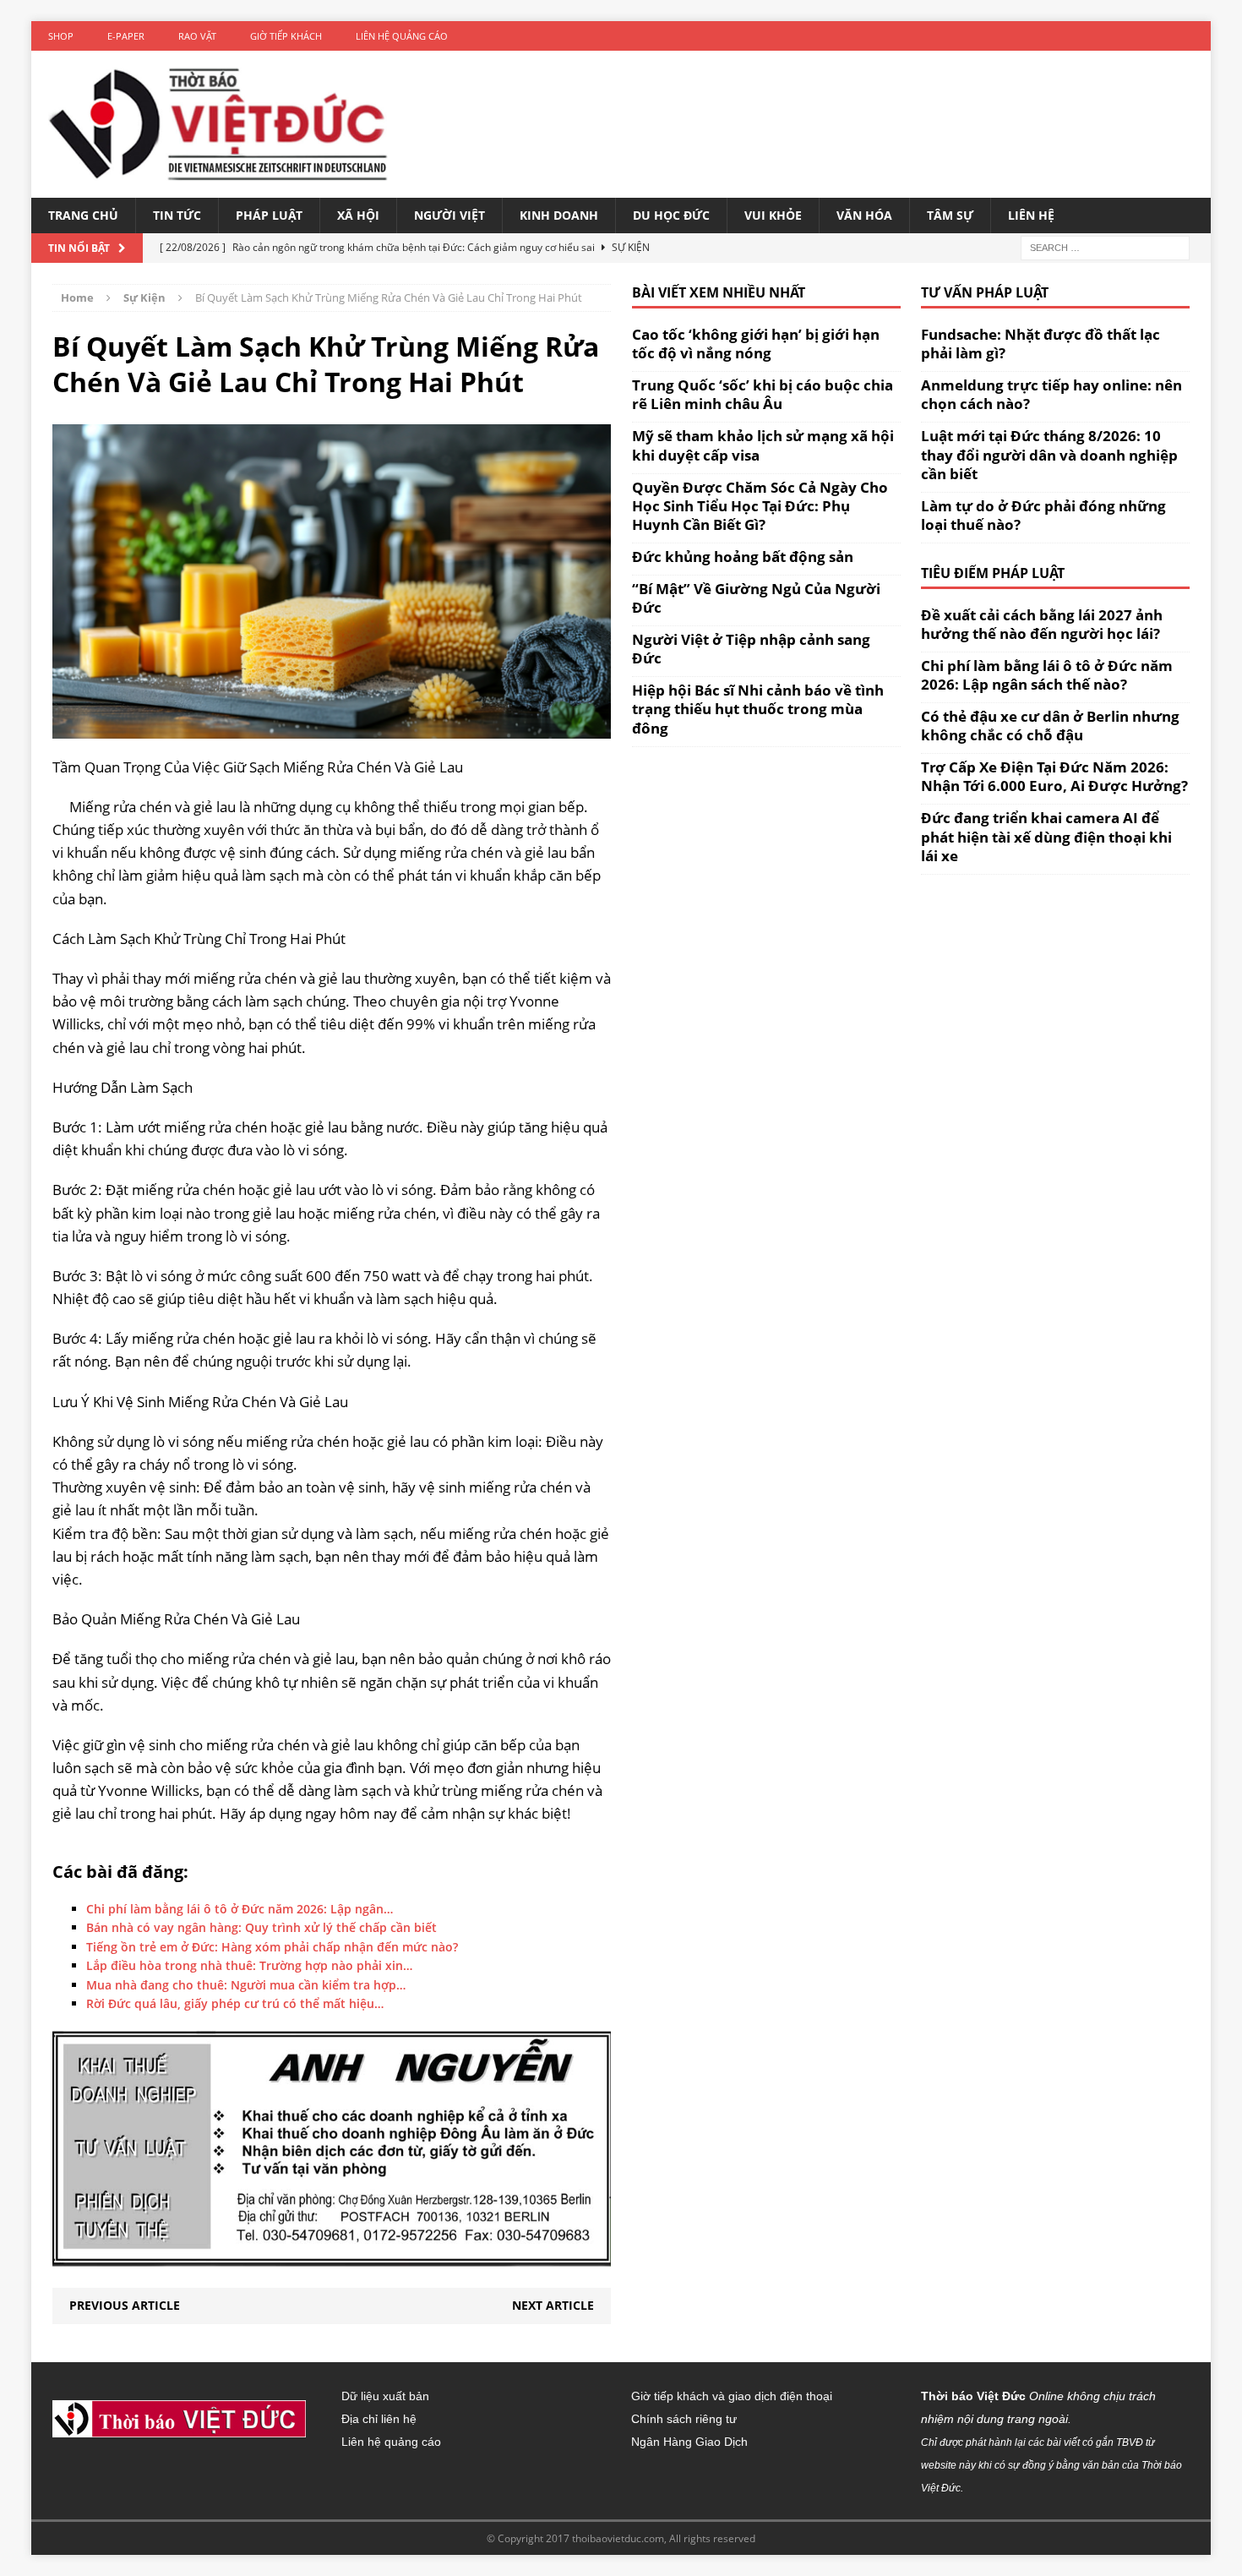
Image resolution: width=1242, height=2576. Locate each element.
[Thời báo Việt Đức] (218, 124)
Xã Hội (358, 215)
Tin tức (177, 215)
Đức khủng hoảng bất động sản (743, 557)
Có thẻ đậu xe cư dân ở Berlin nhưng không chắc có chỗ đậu (1050, 726)
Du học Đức (671, 215)
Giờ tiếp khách (286, 36)
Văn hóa (864, 215)
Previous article (125, 2305)
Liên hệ (1031, 215)
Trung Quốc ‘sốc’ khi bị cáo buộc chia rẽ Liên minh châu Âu (763, 394)
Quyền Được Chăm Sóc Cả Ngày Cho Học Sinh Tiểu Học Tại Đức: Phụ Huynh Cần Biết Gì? (760, 506)
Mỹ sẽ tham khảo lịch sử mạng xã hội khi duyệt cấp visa (763, 445)
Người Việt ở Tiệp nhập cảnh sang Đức (751, 649)
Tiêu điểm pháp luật (993, 573)
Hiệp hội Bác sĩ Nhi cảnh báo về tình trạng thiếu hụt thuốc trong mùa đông (758, 709)
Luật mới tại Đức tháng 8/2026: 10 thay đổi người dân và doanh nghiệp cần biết (1049, 454)
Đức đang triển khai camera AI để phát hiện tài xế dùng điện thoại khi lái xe (1046, 836)
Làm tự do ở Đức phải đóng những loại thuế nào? (1043, 515)
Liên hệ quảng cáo (402, 36)
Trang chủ (83, 215)
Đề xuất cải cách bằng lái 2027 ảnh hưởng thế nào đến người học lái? (1042, 624)
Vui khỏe (773, 215)
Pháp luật (269, 215)
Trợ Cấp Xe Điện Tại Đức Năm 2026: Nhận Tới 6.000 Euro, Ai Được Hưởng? (1054, 776)
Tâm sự (950, 215)
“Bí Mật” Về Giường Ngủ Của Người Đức (756, 598)
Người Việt (449, 215)
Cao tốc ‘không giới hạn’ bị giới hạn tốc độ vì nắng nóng (756, 344)
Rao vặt (197, 36)
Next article (553, 2305)
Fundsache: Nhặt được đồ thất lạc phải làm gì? (1040, 344)
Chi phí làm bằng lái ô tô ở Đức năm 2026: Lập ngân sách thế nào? (1047, 675)
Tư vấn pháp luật (985, 292)
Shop (61, 36)
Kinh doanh (559, 215)
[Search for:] (1105, 247)
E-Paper (126, 36)
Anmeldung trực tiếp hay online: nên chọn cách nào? (1051, 394)
